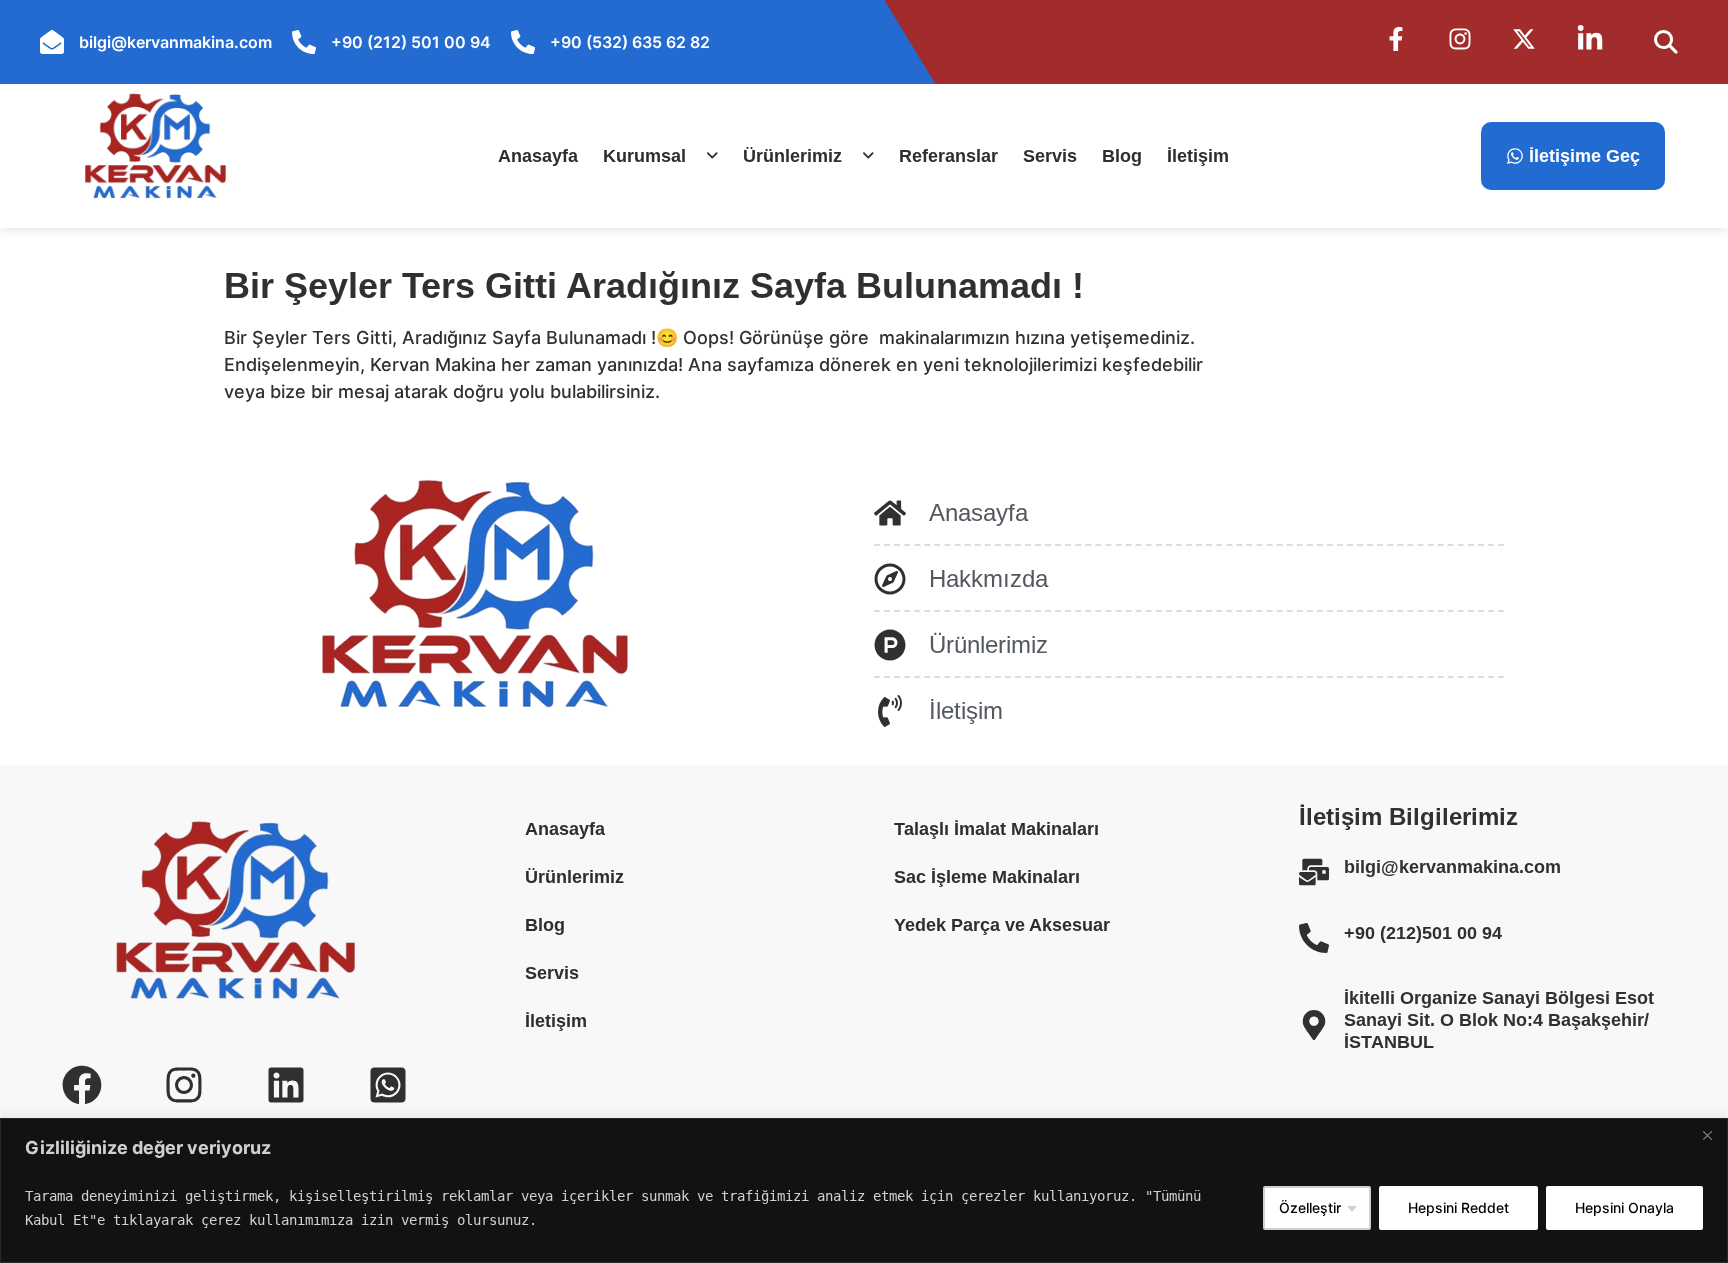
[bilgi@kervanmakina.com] (52, 42)
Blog (1122, 156)
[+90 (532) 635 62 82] (523, 42)
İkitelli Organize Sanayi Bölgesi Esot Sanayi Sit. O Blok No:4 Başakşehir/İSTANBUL (1499, 1019)
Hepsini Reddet (1458, 1207)
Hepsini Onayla (1624, 1207)
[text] (636, 1208)
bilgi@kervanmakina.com (175, 42)
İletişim (1198, 156)
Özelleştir (1310, 1207)
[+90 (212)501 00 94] (1314, 938)
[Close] (1707, 1135)
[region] (864, 1190)
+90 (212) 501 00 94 (411, 42)
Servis (1050, 156)
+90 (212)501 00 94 (1423, 933)
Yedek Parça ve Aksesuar (1002, 925)
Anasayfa (538, 156)
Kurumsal (644, 156)
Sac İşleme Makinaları (987, 877)
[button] (660, 156)
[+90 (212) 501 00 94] (304, 42)
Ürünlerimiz (792, 156)
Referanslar (948, 156)
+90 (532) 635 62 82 (630, 42)
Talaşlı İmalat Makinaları (996, 829)
